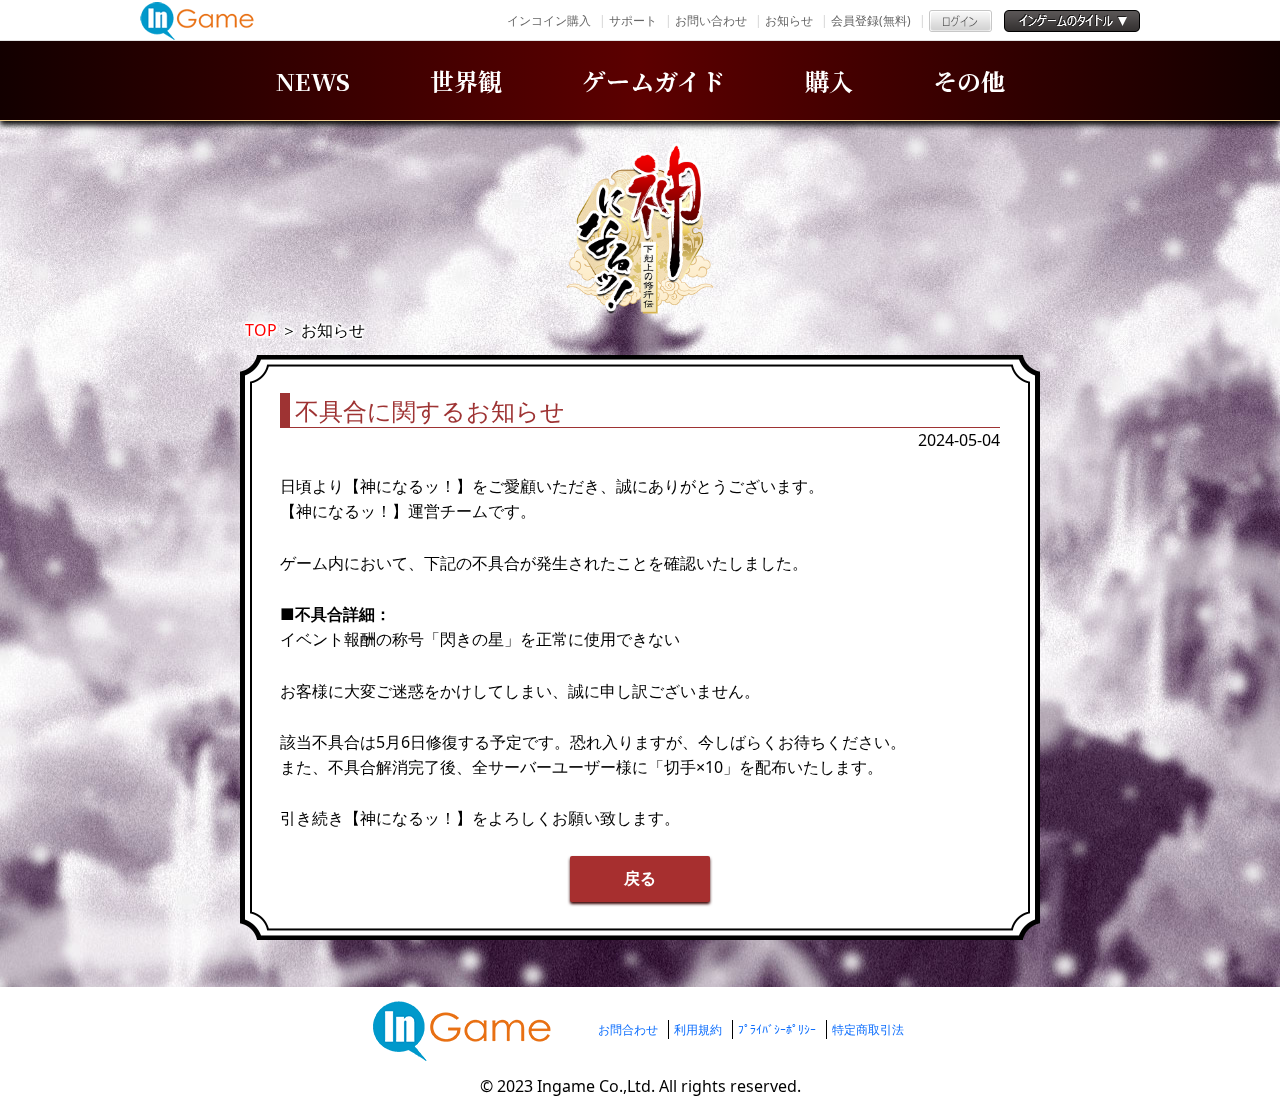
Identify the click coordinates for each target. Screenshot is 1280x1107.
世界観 (466, 80)
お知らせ (789, 20)
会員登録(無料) (871, 20)
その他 (969, 80)
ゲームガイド (653, 80)
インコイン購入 (549, 20)
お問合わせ (628, 1029)
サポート (633, 20)
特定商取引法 (868, 1029)
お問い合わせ (711, 20)
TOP (261, 330)
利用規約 (698, 1029)
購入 (829, 80)
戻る (640, 878)
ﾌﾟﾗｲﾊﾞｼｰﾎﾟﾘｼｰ (777, 1029)
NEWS (313, 80)
